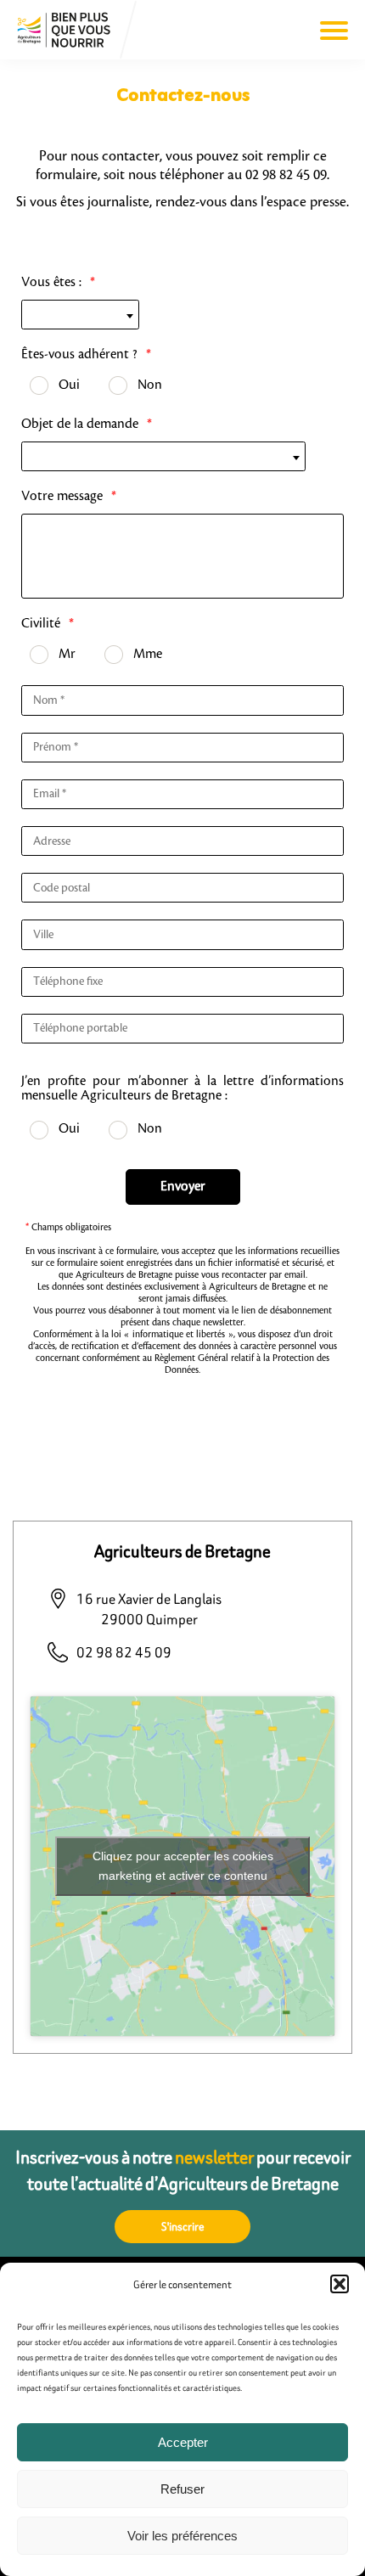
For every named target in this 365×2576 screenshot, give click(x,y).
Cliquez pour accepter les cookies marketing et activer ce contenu (183, 1866)
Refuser (182, 2489)
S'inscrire (183, 2227)
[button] (340, 2284)
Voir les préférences (182, 2536)
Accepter (183, 2442)
